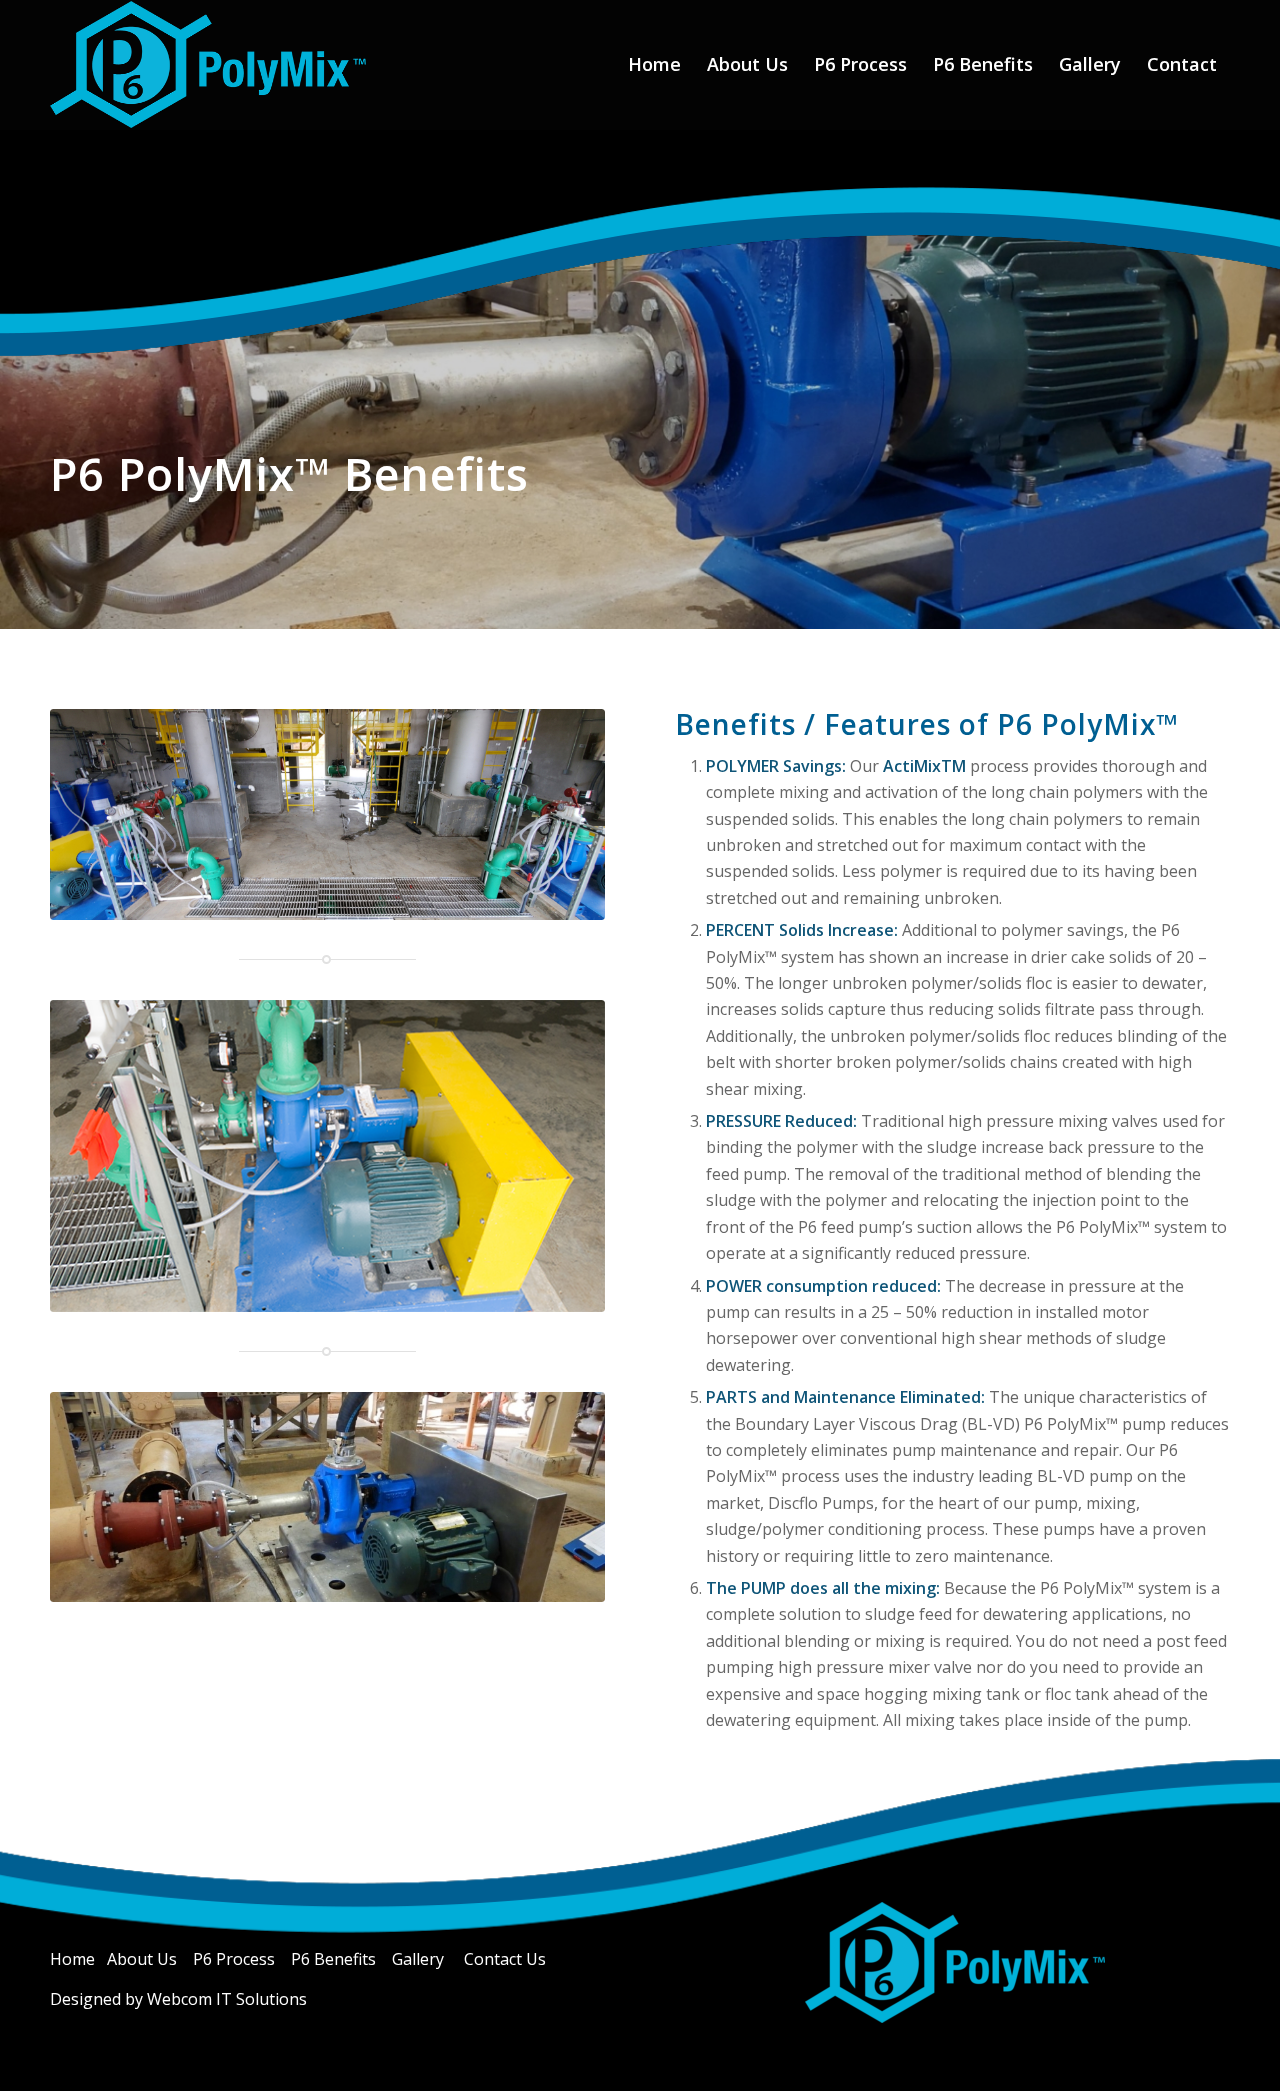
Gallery (418, 1959)
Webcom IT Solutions (227, 1999)
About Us (144, 1959)
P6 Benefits (333, 1959)
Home (74, 1959)
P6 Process (234, 1959)
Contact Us (505, 1959)
